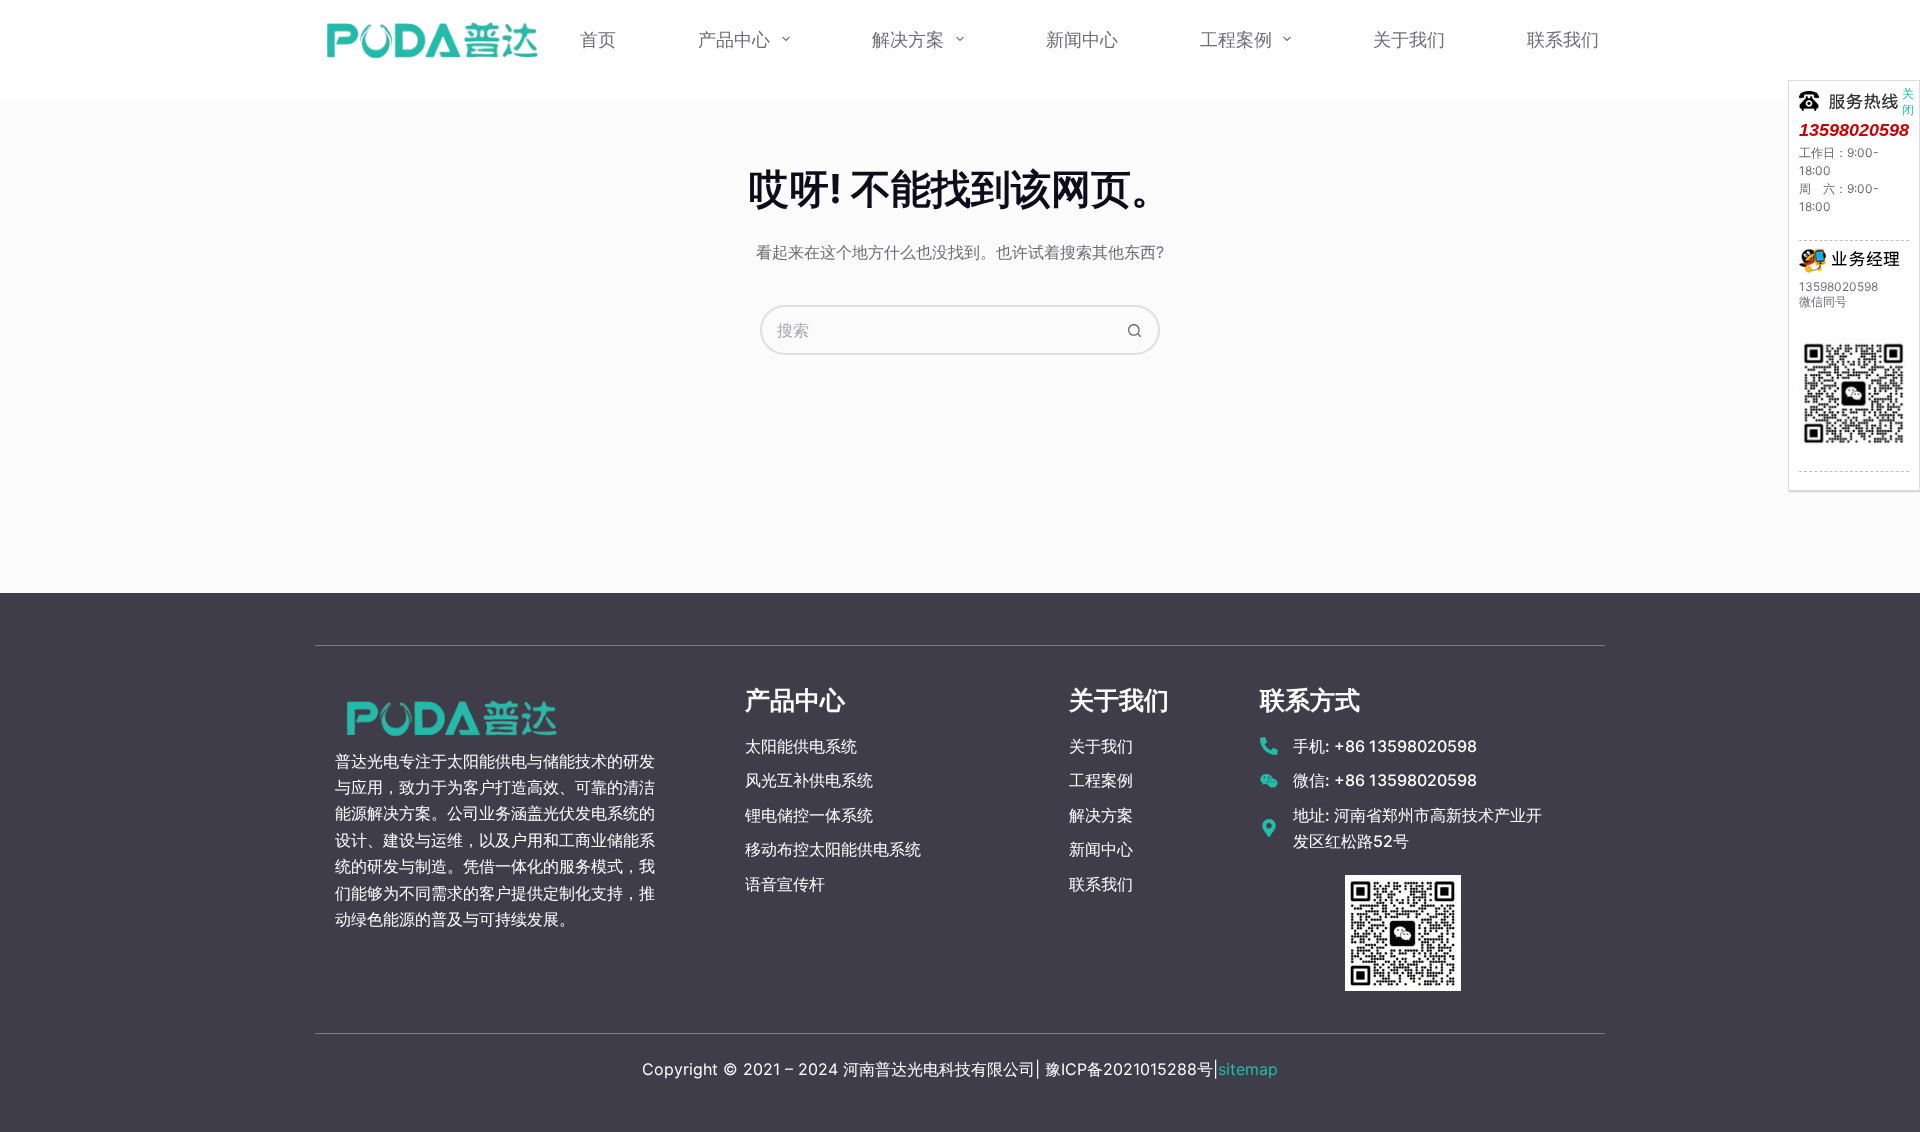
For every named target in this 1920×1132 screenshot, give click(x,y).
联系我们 (1563, 39)
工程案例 (1236, 39)
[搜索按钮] (1135, 330)
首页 (598, 39)
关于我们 (1409, 39)
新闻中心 (1082, 39)
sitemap (1248, 1069)
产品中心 (734, 39)
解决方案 (908, 39)
